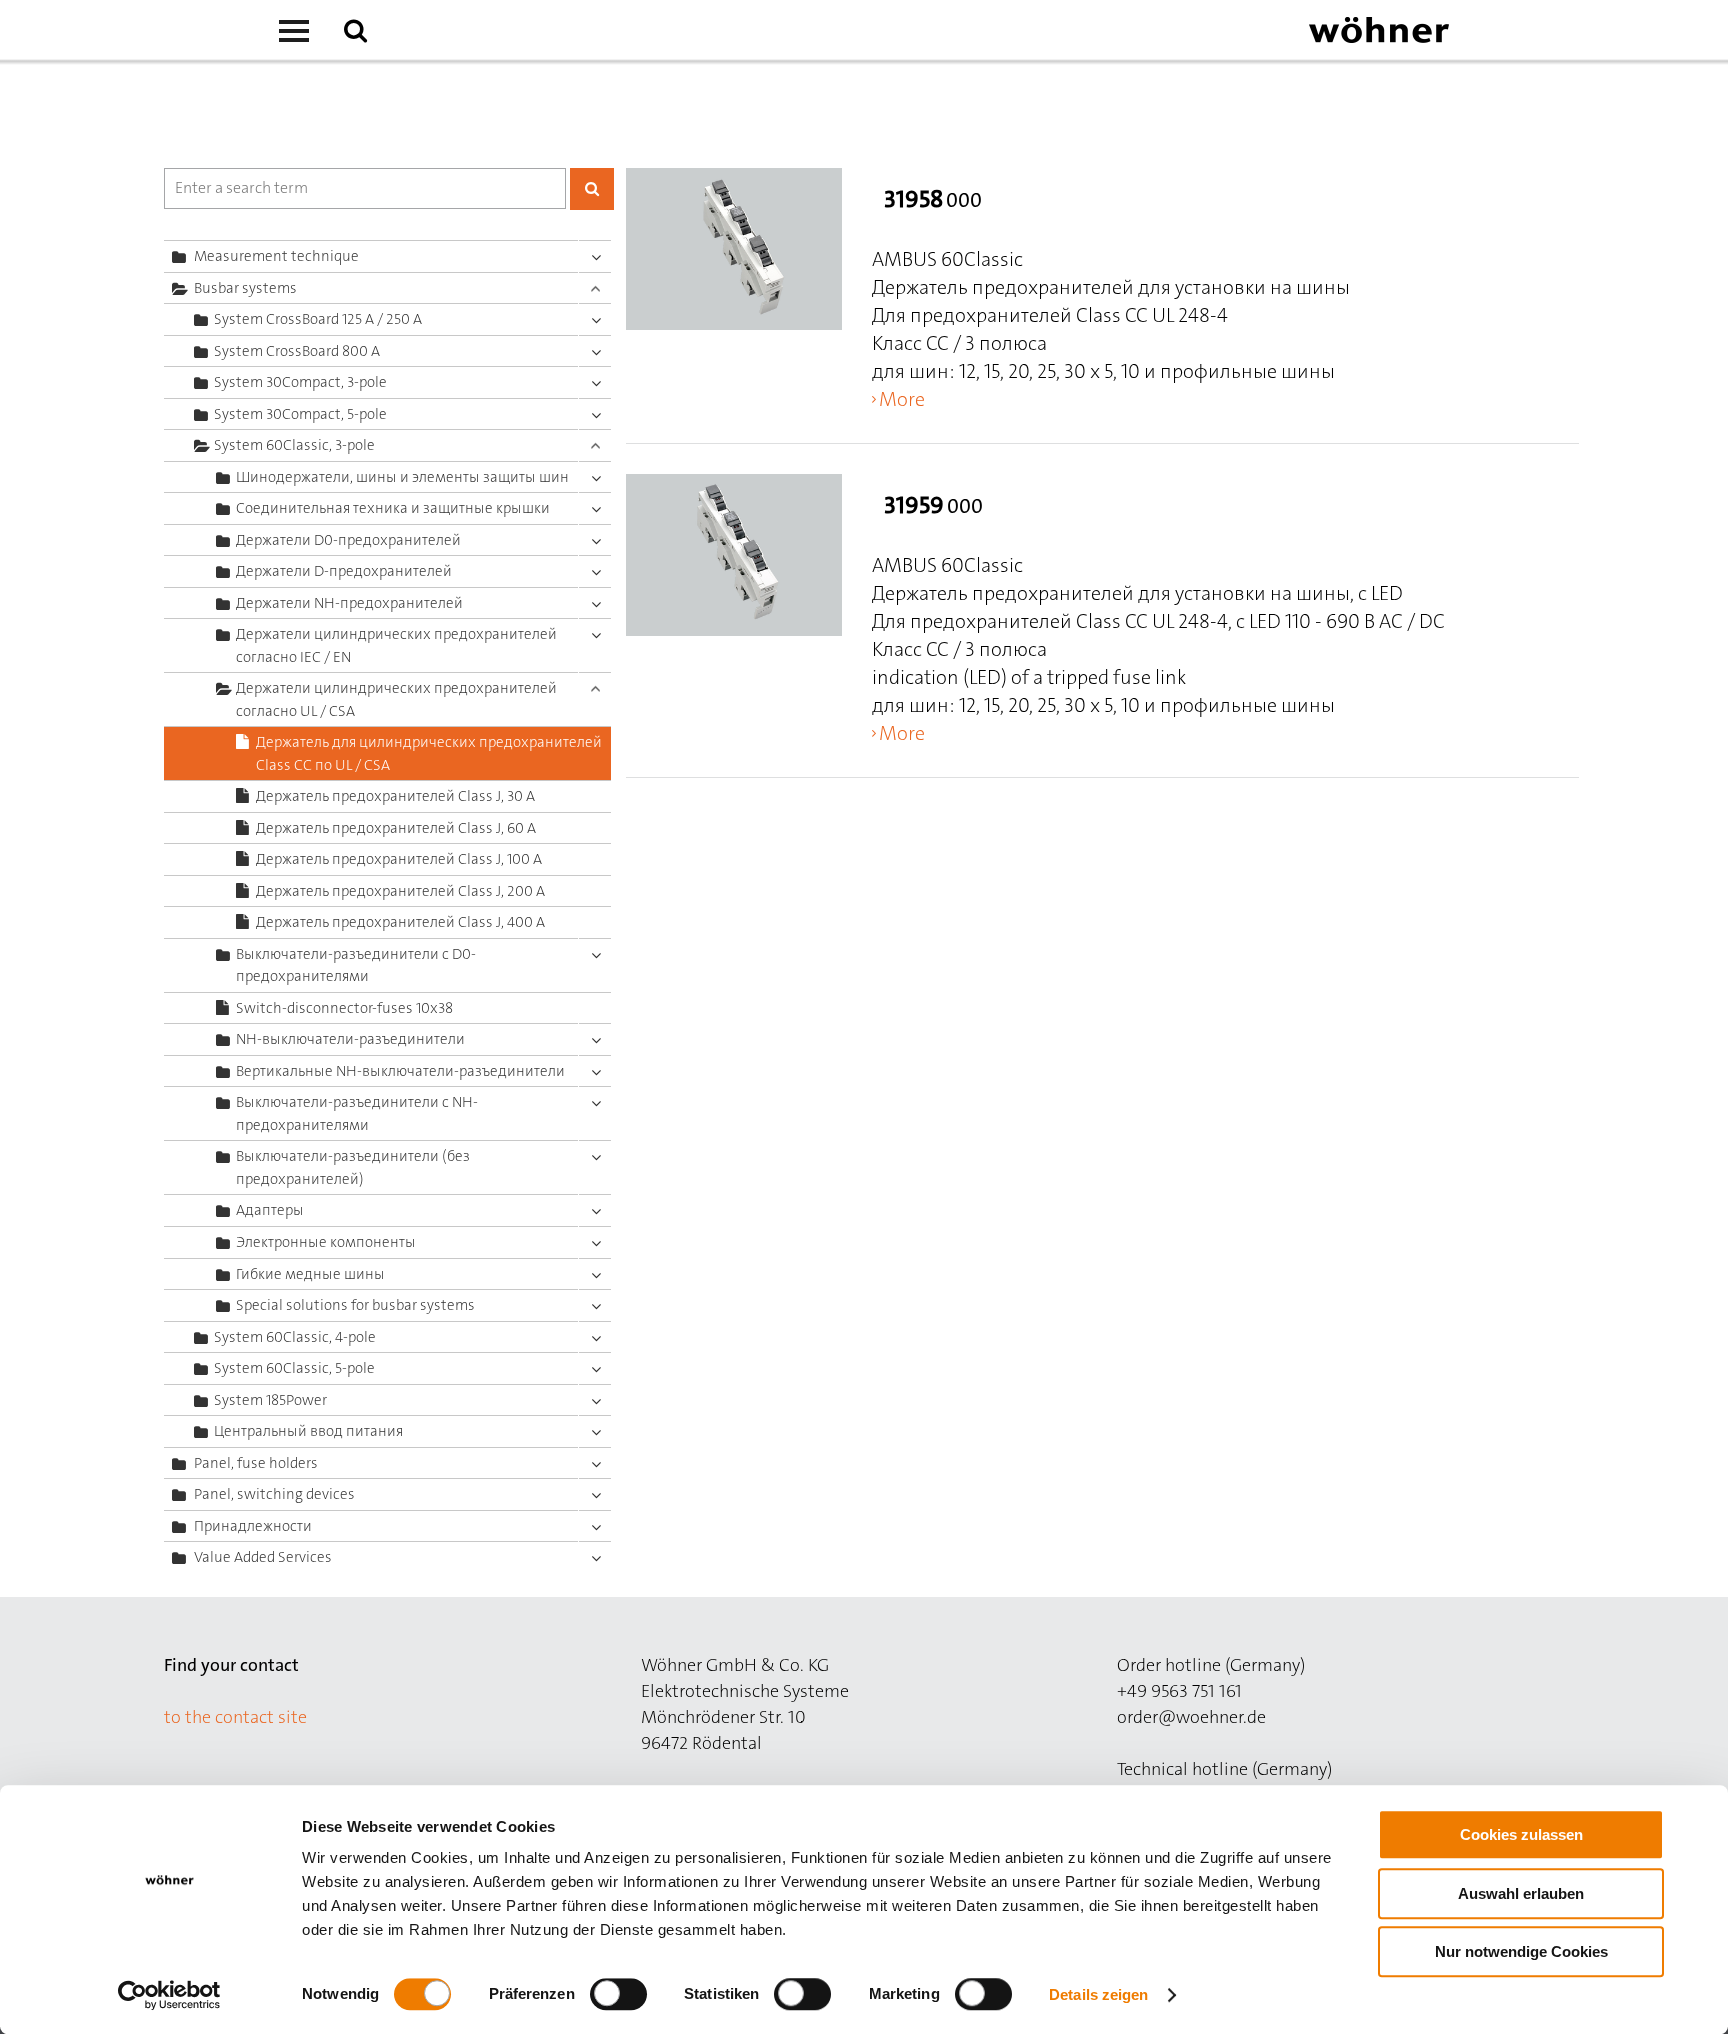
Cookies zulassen (1521, 1834)
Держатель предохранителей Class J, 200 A (400, 891)
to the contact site (235, 1717)
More (902, 399)
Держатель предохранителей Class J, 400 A (400, 922)
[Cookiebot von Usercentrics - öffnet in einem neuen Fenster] (169, 1995)
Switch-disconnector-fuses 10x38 (344, 1008)
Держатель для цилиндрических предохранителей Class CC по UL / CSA (429, 753)
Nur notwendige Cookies (1521, 1951)
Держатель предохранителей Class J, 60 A (396, 828)
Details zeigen (1098, 1994)
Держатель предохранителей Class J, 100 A (399, 859)
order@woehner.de (1191, 1717)
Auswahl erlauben (1521, 1893)
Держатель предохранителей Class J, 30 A (395, 796)
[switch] (622, 1998)
